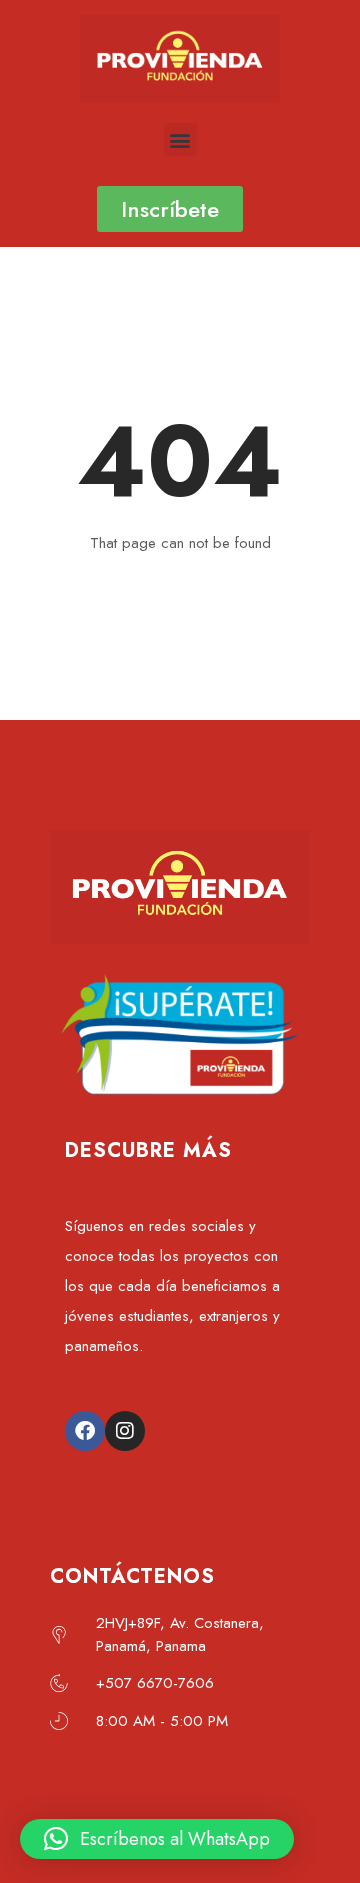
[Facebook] (85, 1431)
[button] (180, 139)
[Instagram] (125, 1431)
